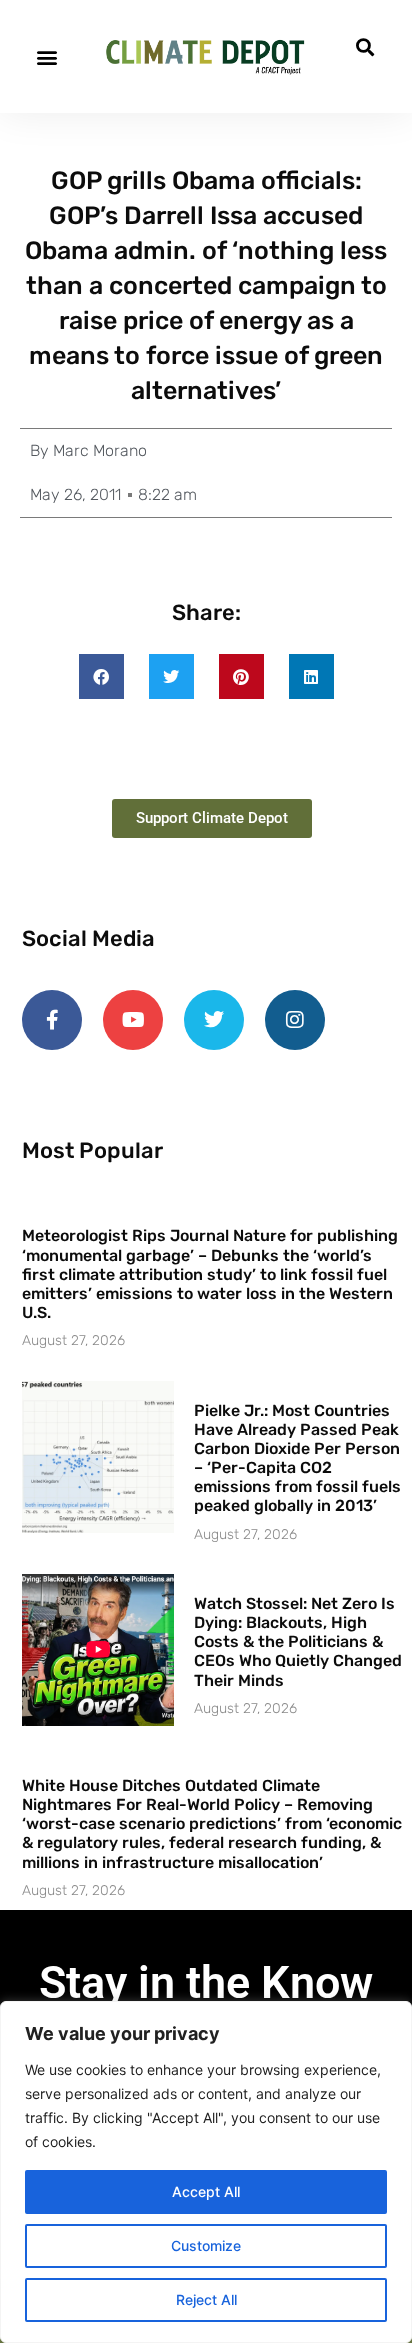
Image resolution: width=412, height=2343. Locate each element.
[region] (206, 2172)
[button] (46, 56)
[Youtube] (133, 1020)
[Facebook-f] (52, 1020)
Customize (206, 2245)
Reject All (206, 2299)
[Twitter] (214, 1020)
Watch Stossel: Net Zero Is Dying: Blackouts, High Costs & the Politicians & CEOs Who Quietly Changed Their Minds (298, 1642)
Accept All (206, 2191)
